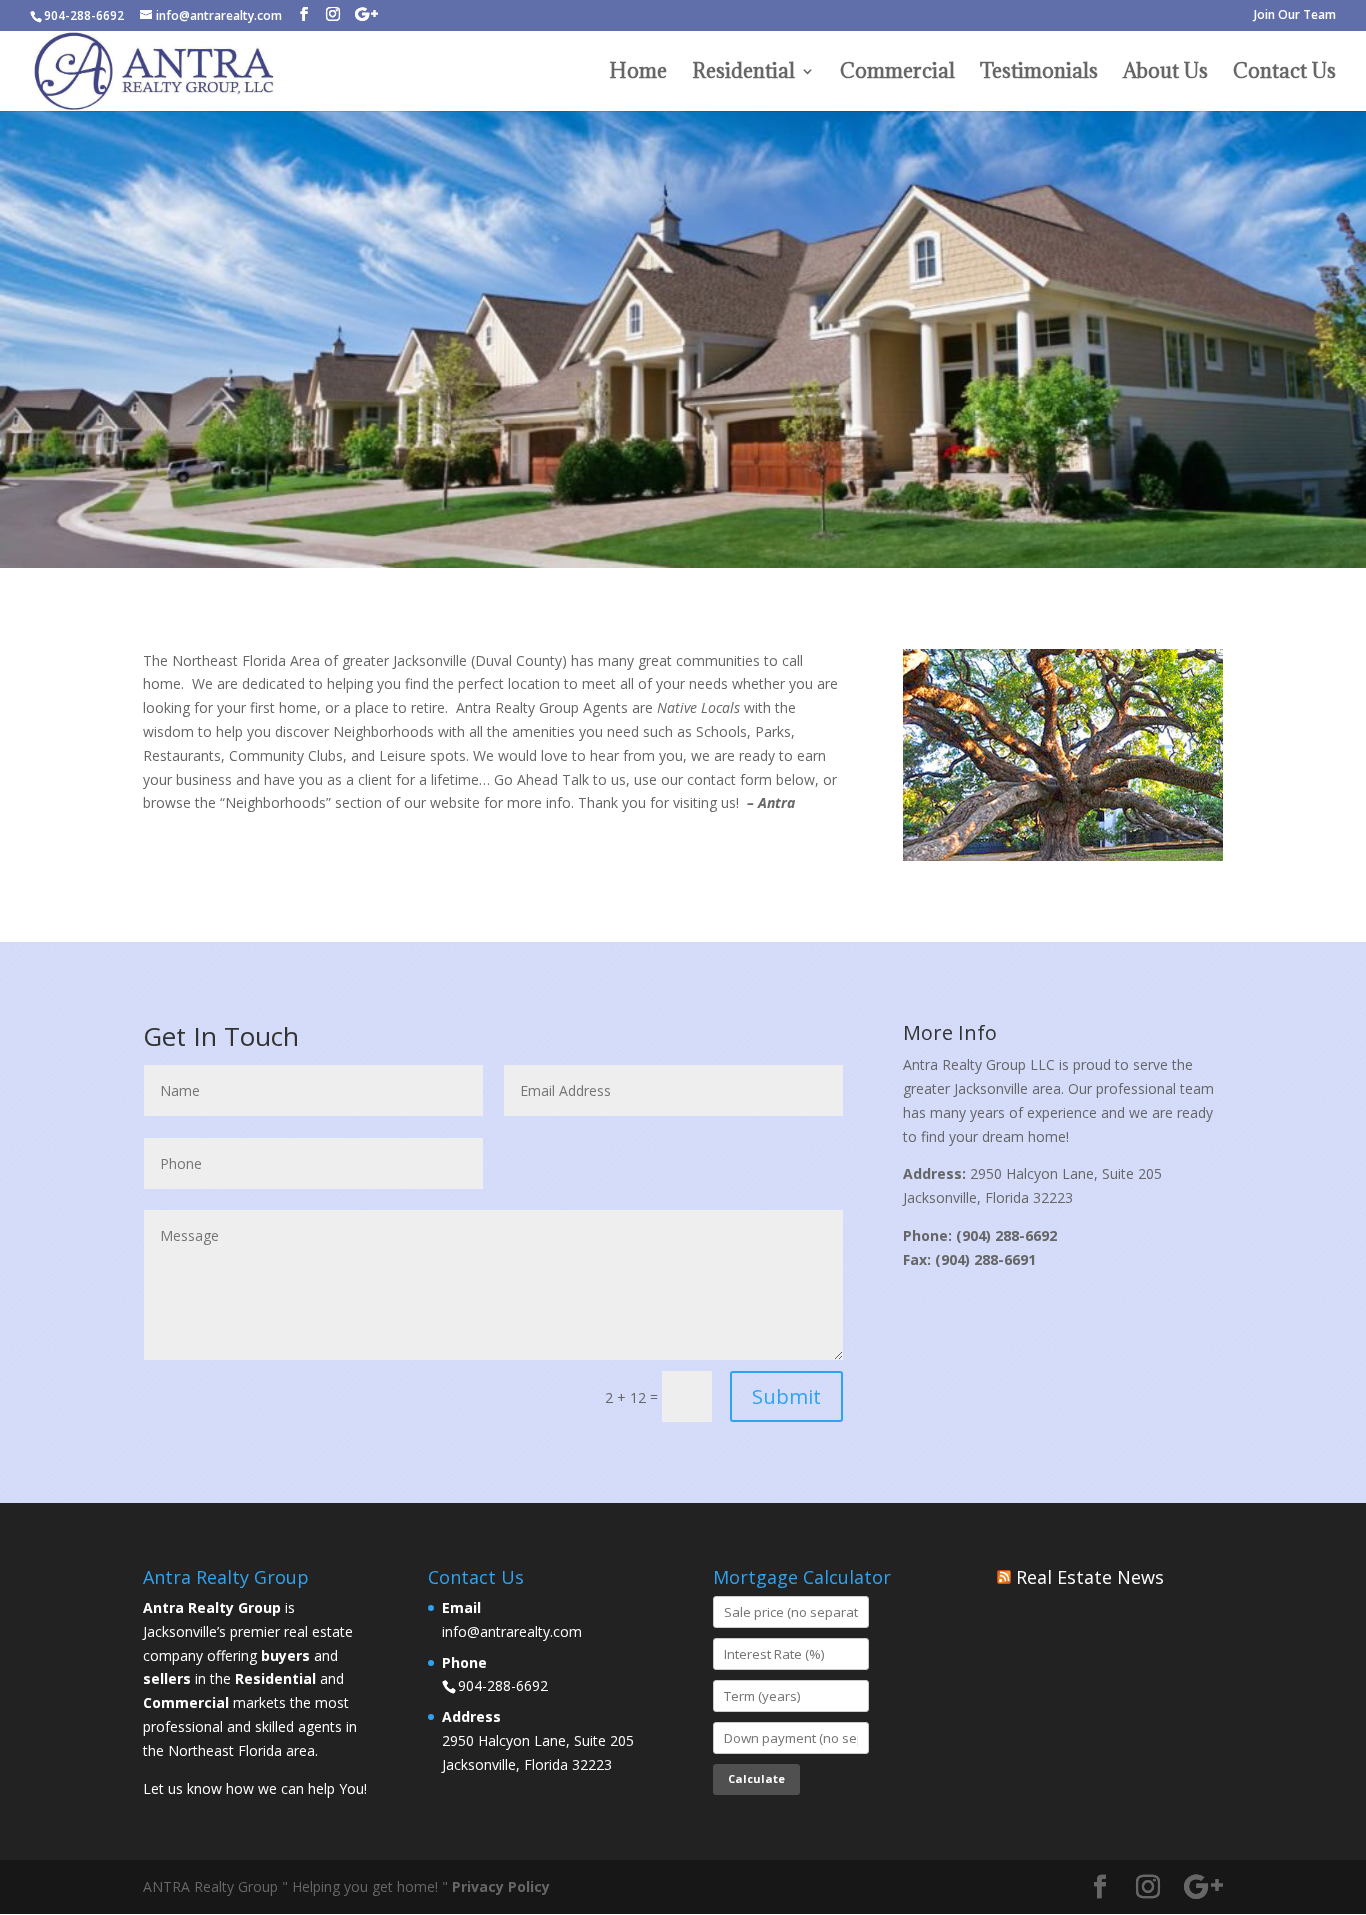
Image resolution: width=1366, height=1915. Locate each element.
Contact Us (1284, 74)
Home (638, 74)
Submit (786, 1396)
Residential (743, 74)
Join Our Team (1295, 16)
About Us (1165, 74)
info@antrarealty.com (512, 1631)
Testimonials (1039, 74)
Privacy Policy (501, 1886)
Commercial (897, 74)
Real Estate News (1090, 1577)
